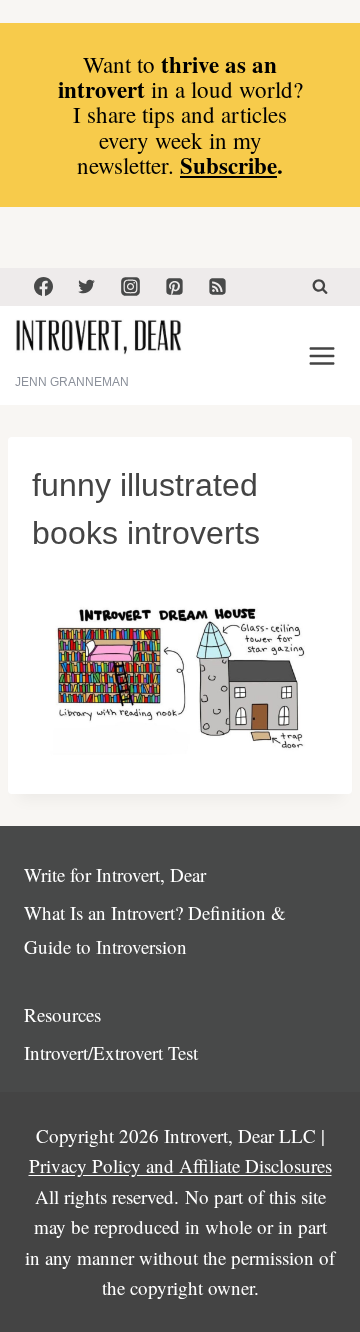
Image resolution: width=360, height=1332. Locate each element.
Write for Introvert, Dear (115, 874)
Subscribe (228, 165)
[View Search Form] (320, 287)
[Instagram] (130, 287)
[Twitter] (87, 287)
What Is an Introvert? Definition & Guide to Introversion (155, 929)
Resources (62, 1014)
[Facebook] (43, 287)
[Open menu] (321, 355)
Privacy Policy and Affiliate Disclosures (180, 1165)
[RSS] (218, 287)
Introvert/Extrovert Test (111, 1052)
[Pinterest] (174, 287)
